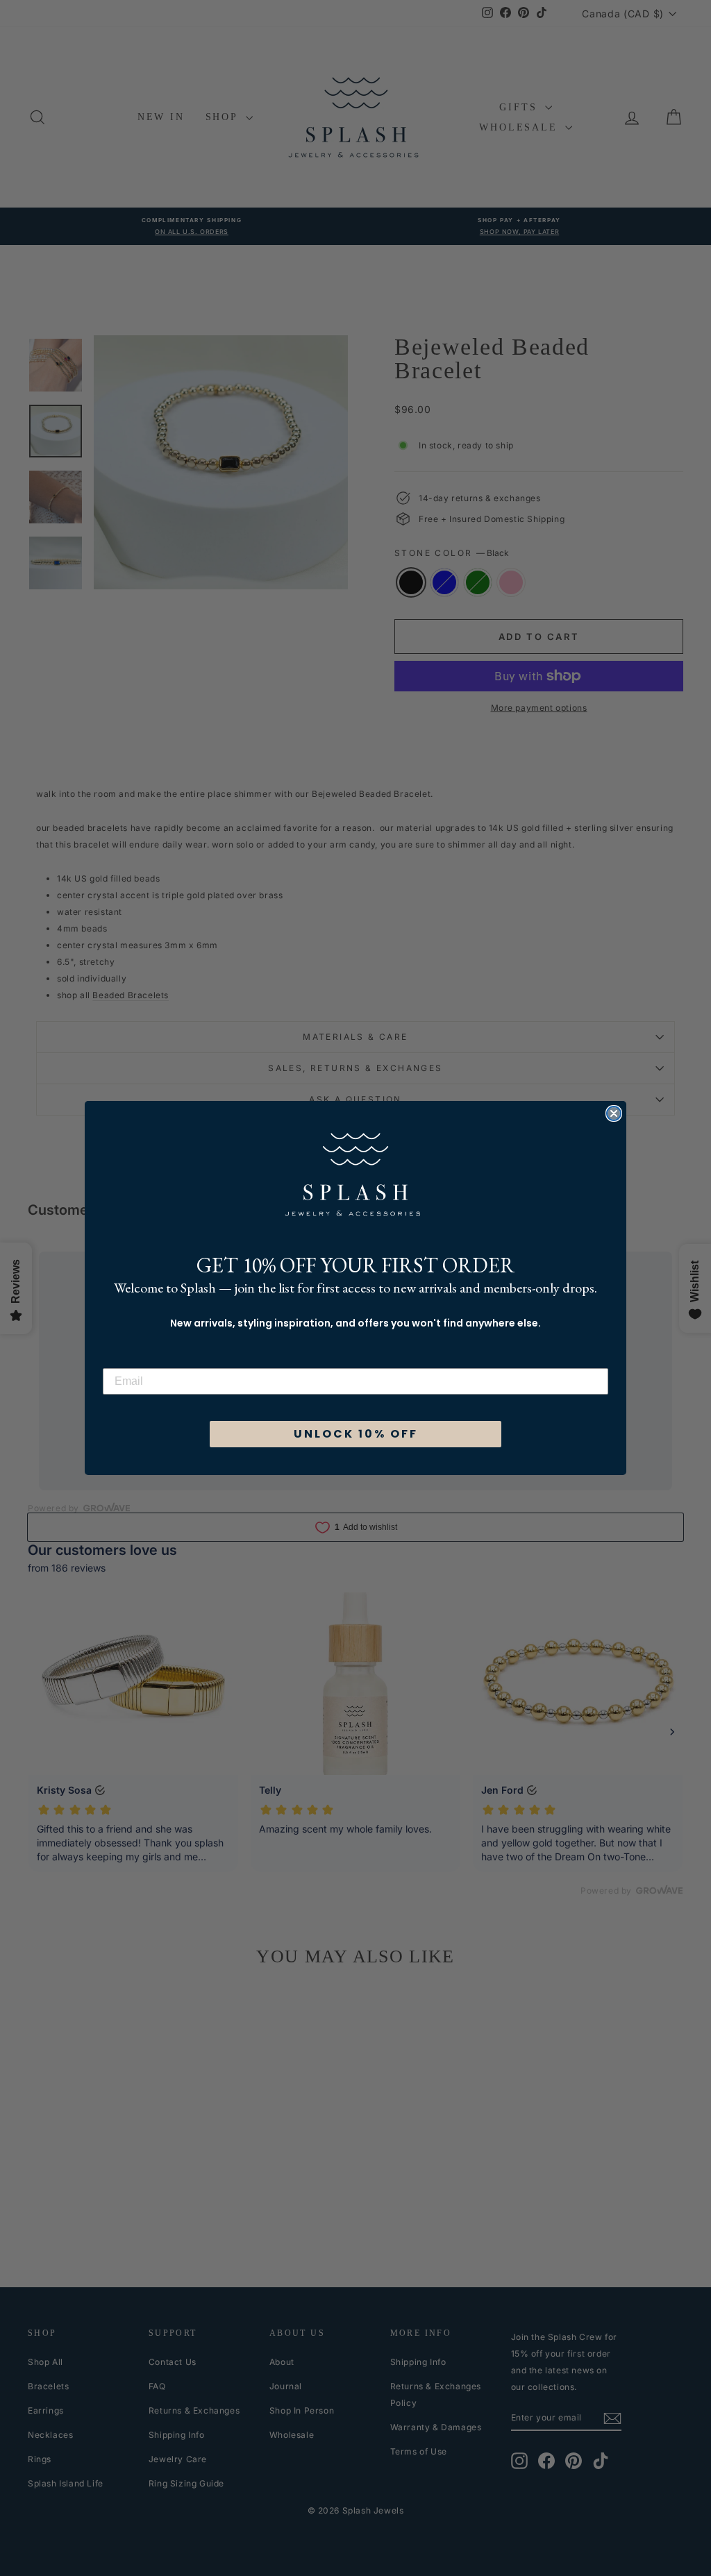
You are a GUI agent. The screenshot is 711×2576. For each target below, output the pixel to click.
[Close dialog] (614, 1113)
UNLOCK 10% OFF (356, 1434)
